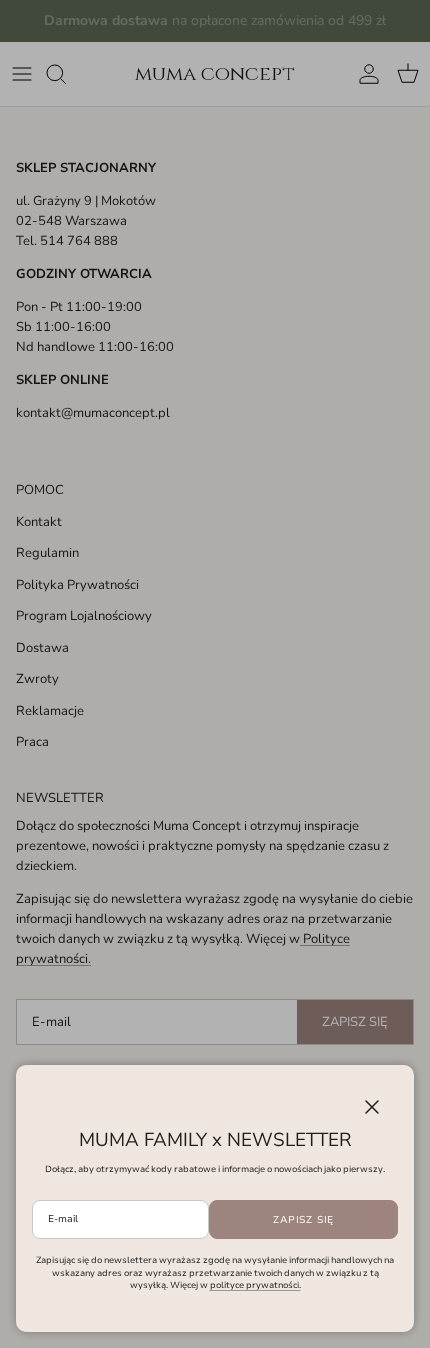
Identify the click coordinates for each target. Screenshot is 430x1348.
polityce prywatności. (255, 1285)
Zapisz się (303, 1220)
